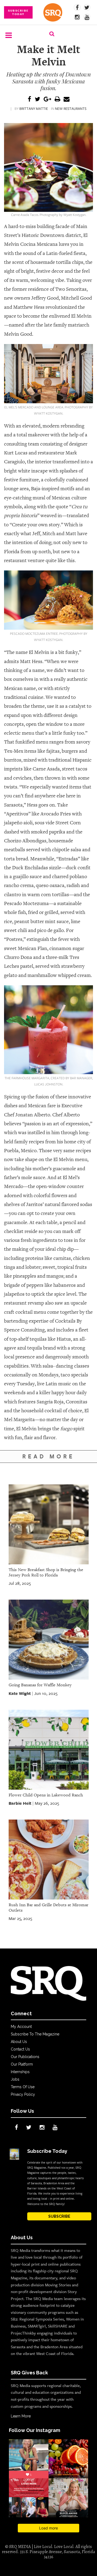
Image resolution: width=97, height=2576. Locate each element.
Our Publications (25, 2057)
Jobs (15, 2079)
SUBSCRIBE (59, 2216)
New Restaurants (71, 108)
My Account (21, 2027)
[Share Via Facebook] (30, 99)
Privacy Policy (23, 2094)
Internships (20, 2072)
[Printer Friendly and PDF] (57, 99)
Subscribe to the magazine (35, 2034)
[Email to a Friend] (67, 99)
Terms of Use (23, 2087)
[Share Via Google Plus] (47, 99)
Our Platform (22, 2064)
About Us (19, 2042)
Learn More (21, 2416)
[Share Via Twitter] (37, 99)
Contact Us (20, 2049)
